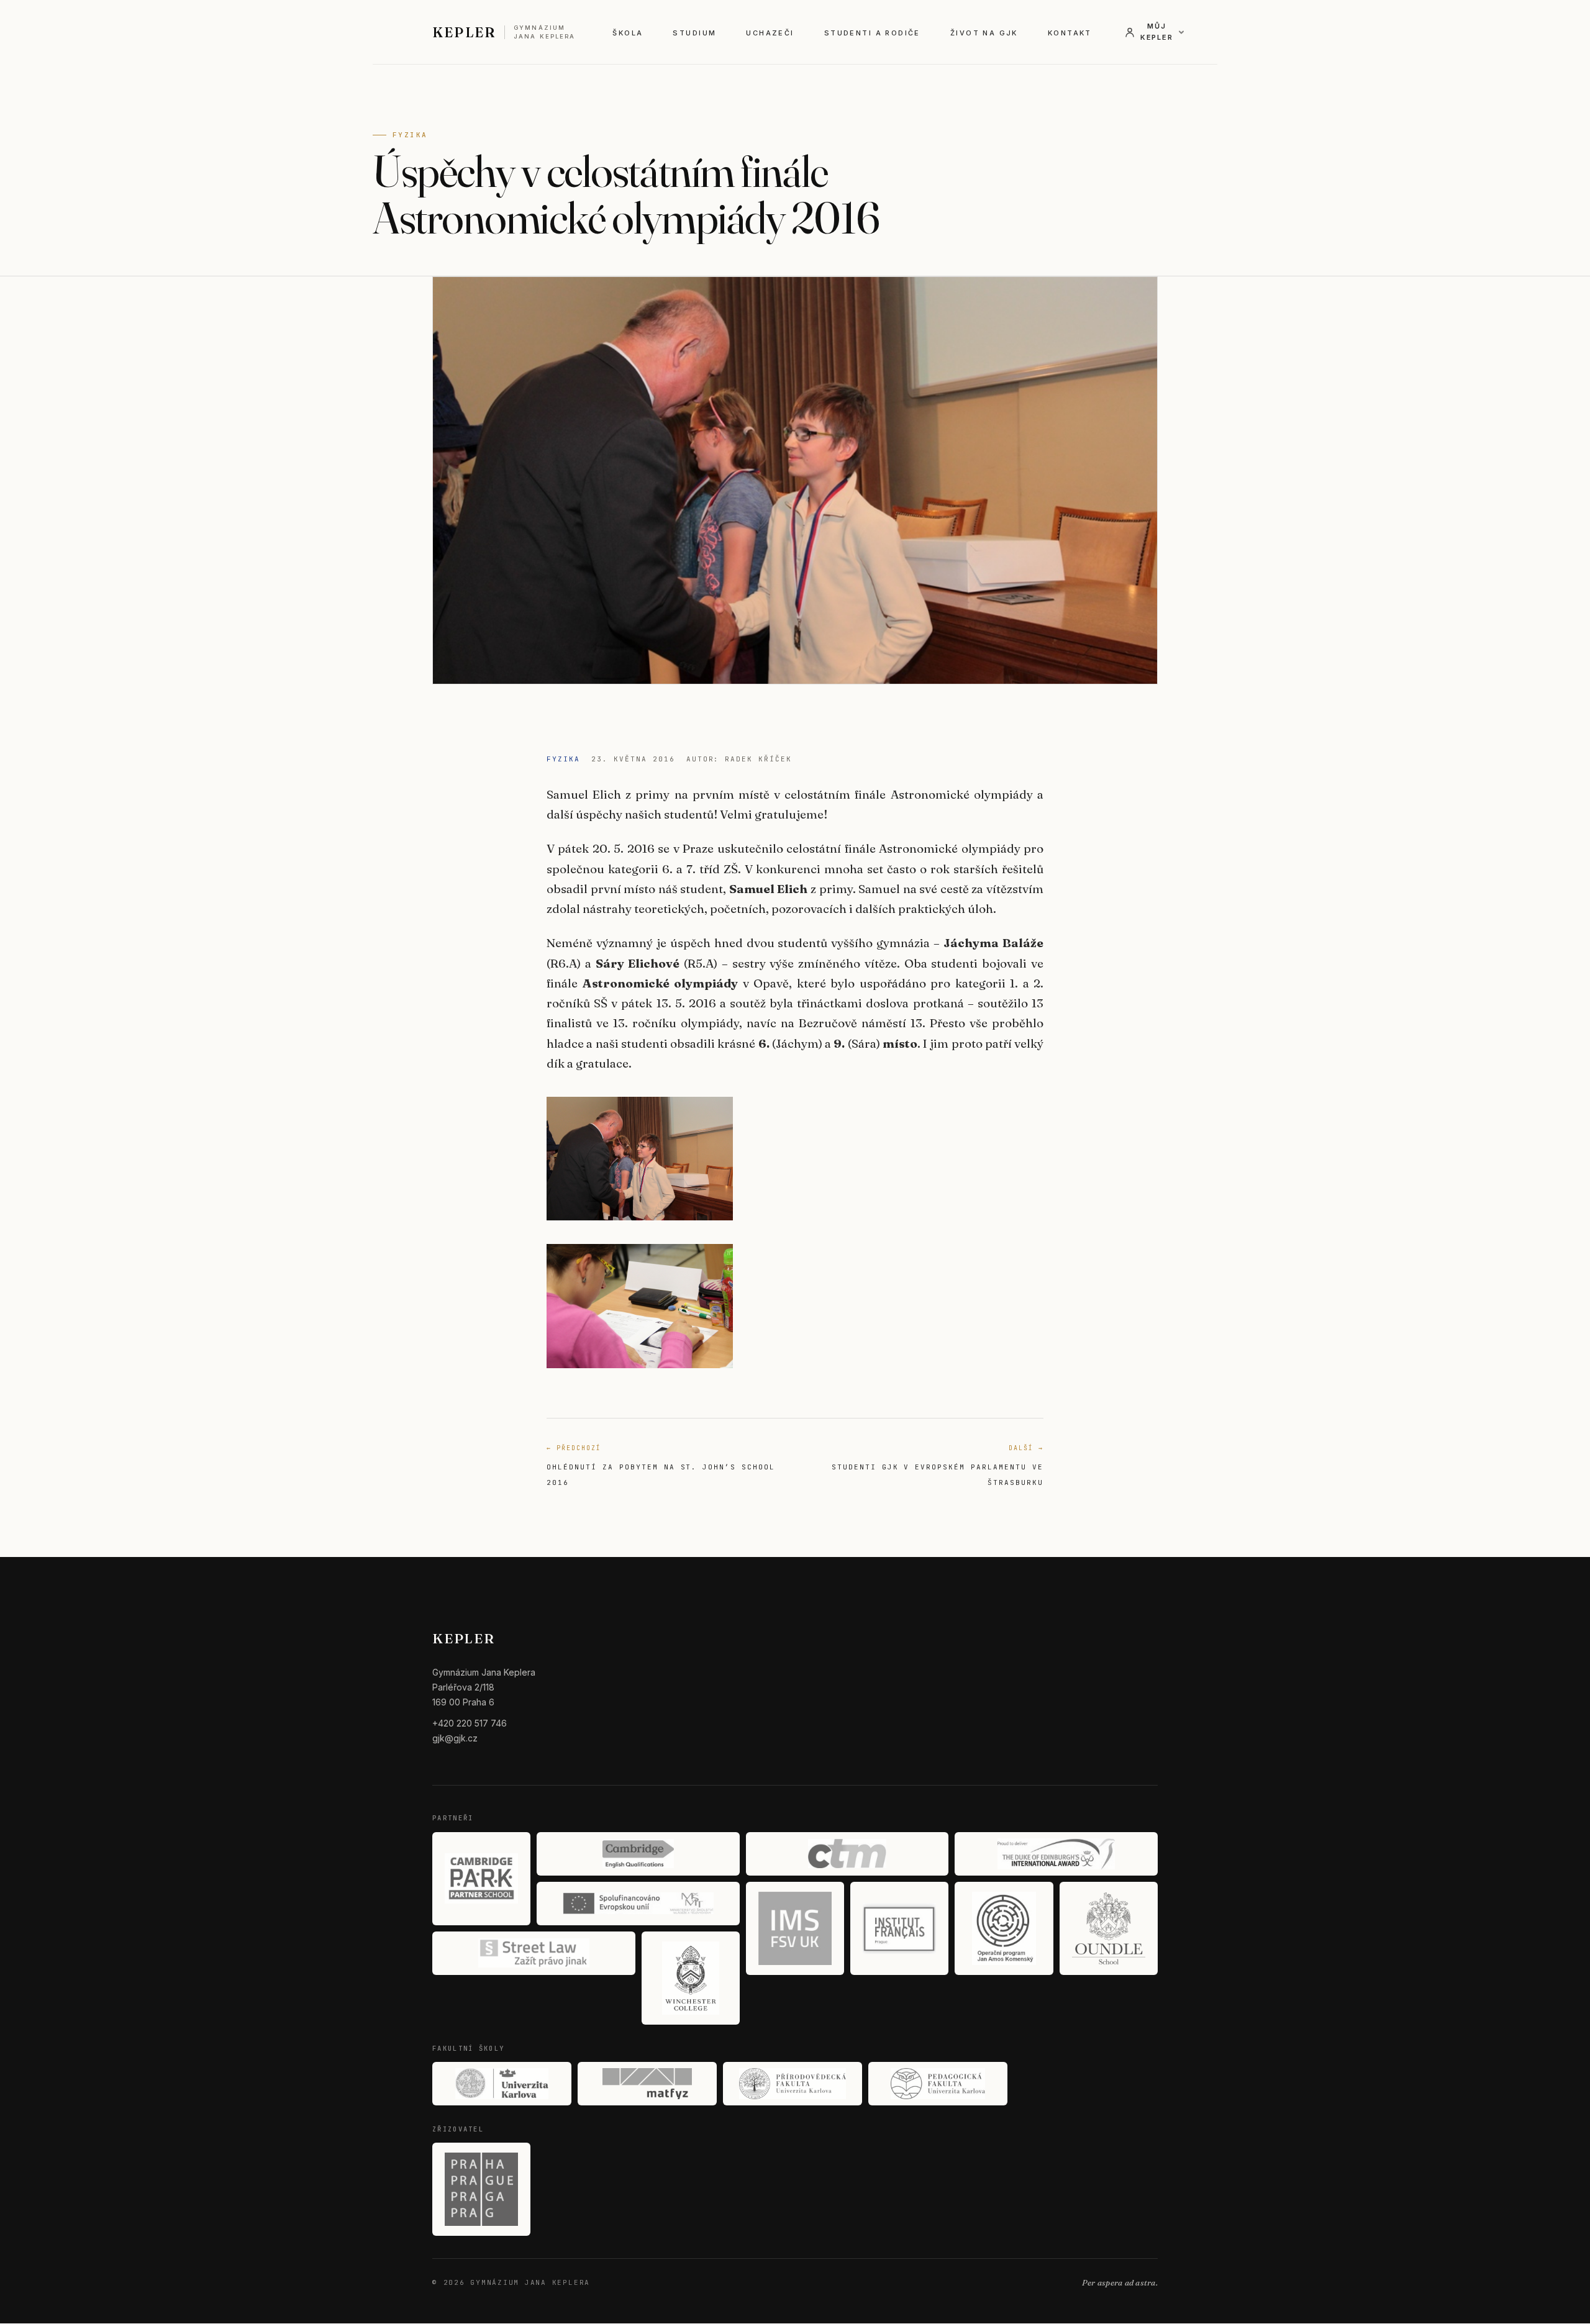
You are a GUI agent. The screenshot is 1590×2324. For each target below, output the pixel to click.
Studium (694, 33)
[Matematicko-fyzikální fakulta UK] (647, 2084)
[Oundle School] (1109, 1928)
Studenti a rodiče (872, 33)
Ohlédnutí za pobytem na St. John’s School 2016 (661, 1465)
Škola (628, 33)
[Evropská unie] (638, 1904)
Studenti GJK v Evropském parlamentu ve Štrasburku (938, 1465)
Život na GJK (984, 33)
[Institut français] (899, 1928)
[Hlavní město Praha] (481, 2189)
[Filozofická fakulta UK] (502, 2084)
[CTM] (847, 1854)
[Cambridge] (638, 1854)
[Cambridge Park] (481, 1879)
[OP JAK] (1004, 1928)
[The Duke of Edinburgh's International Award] (1056, 1854)
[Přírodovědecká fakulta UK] (793, 2084)
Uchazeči (770, 33)
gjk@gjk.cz (455, 1738)
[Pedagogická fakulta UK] (938, 2084)
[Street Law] (534, 1953)
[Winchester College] (691, 1978)
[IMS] (795, 1928)
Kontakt (1070, 33)
